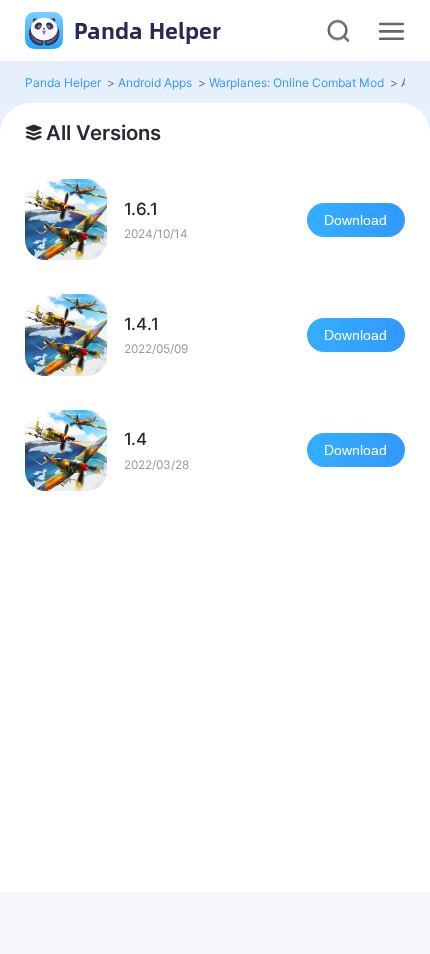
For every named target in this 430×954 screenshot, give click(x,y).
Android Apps (155, 82)
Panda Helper (144, 30)
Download (355, 220)
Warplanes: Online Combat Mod (296, 82)
